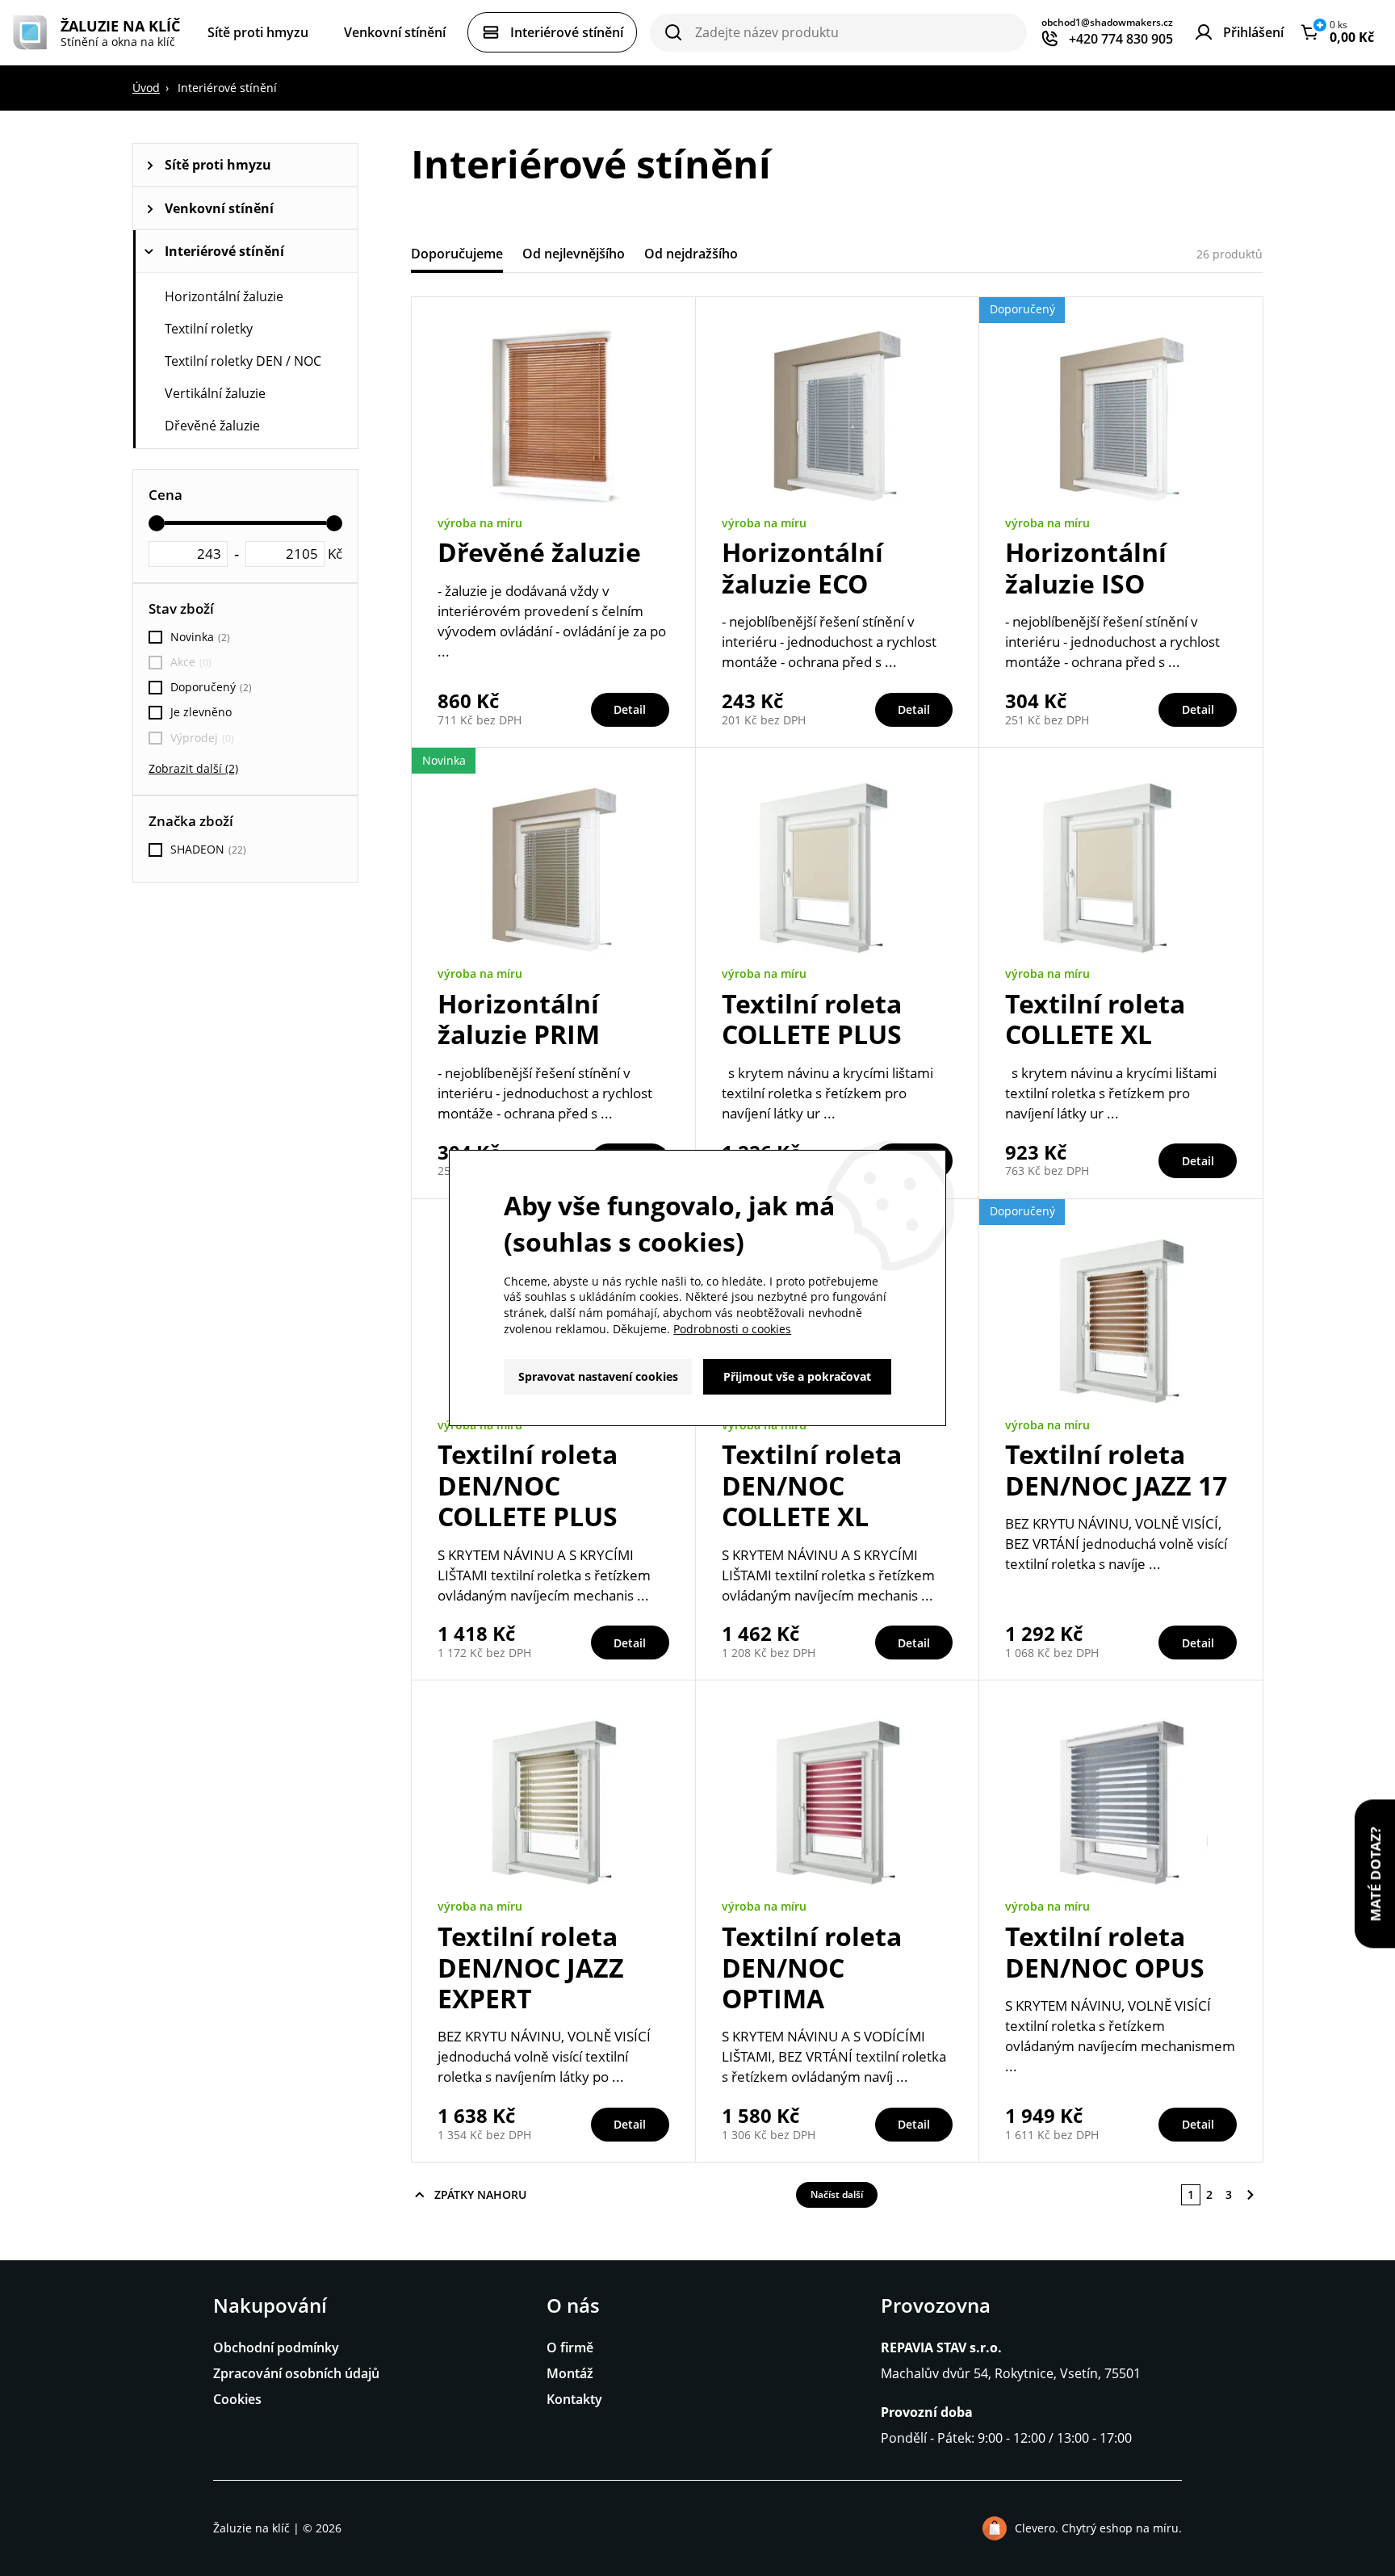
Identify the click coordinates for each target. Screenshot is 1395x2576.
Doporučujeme (457, 254)
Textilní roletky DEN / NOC (243, 361)
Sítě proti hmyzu (218, 165)
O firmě (570, 2347)
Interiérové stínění (224, 251)
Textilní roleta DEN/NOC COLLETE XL (812, 1485)
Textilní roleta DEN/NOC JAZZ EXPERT (531, 1967)
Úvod (146, 88)
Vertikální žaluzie (215, 393)
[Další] (1250, 2195)
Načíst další (837, 2194)
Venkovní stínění (219, 208)
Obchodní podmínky (276, 2347)
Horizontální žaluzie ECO (802, 567)
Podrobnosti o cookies (732, 1329)
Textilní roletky (209, 329)
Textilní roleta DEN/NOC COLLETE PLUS (528, 1485)
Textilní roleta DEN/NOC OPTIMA (812, 1967)
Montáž (570, 2373)
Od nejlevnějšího (574, 254)
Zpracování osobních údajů (296, 2373)
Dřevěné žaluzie (212, 426)
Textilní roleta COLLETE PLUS (812, 1019)
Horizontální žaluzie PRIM (519, 1019)
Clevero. (1037, 2528)
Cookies (237, 2399)
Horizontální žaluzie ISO (1086, 567)
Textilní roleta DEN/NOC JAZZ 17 (1116, 1469)
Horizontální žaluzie (224, 296)
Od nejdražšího (691, 254)
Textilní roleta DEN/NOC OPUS (1105, 1951)
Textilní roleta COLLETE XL (1095, 1019)
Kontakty (574, 2399)
